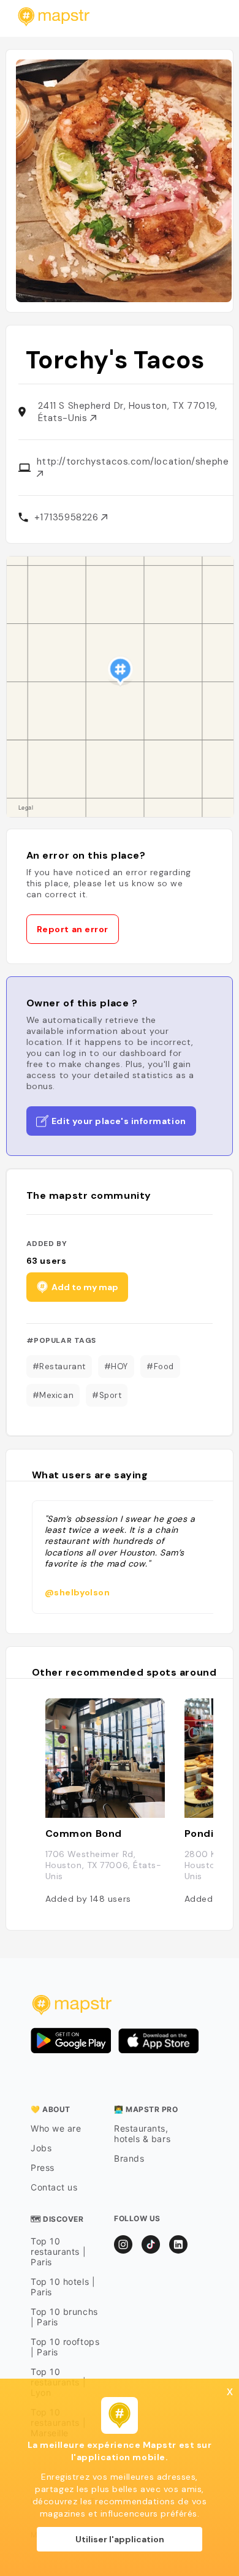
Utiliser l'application (120, 2539)
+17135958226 (68, 517)
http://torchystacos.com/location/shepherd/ (133, 462)
